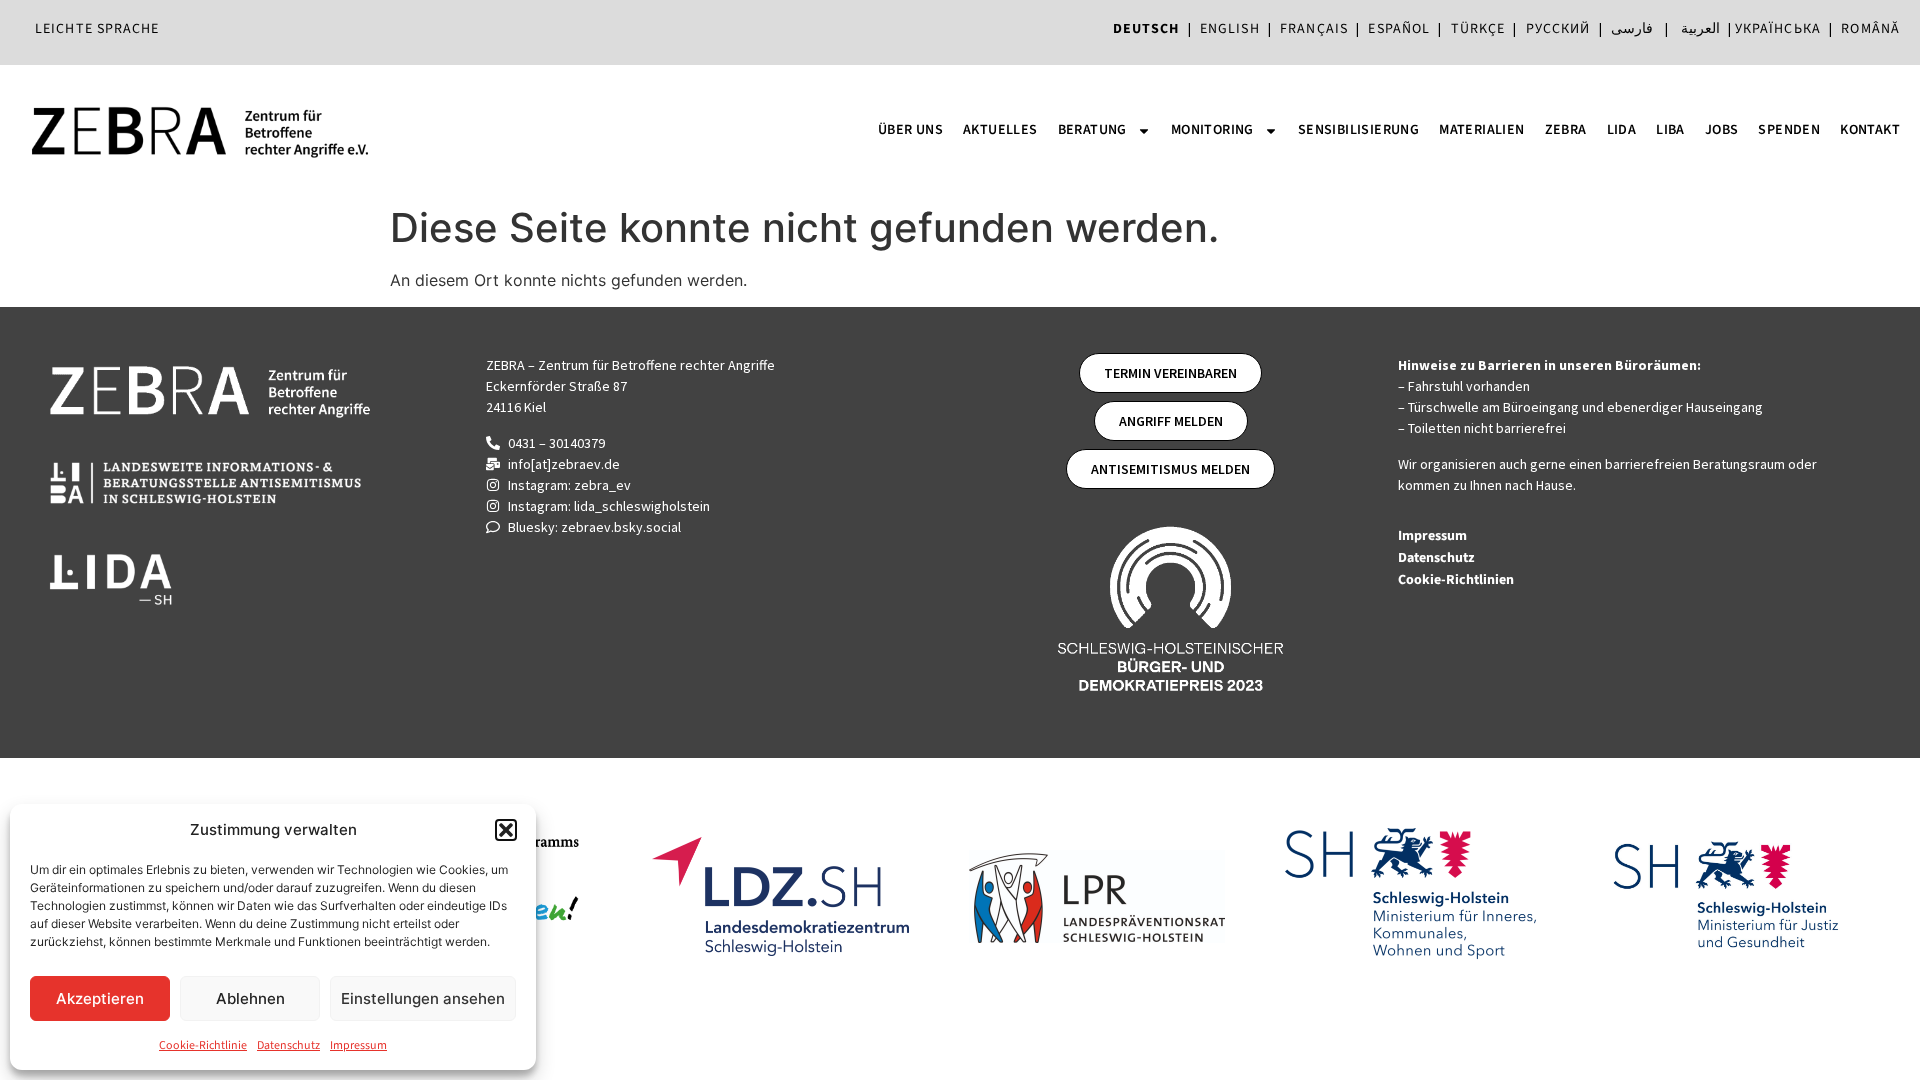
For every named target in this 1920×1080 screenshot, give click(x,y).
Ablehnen (250, 998)
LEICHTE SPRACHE (97, 29)
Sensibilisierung (1358, 130)
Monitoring (1212, 130)
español (1403, 29)
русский (1558, 29)
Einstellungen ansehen (423, 998)
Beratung (1092, 130)
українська (1778, 29)
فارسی (1632, 29)
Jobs (1722, 130)
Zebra (1566, 130)
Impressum (358, 1045)
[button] (506, 830)
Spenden (1789, 130)
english (1230, 29)
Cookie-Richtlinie (203, 1045)
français (1314, 29)
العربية (1700, 29)
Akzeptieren (100, 998)
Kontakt (1870, 130)
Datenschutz (288, 1045)
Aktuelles (1000, 130)
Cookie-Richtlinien (1457, 580)
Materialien (1481, 130)
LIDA (1622, 130)
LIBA (1670, 130)
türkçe (1478, 29)
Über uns (910, 130)
